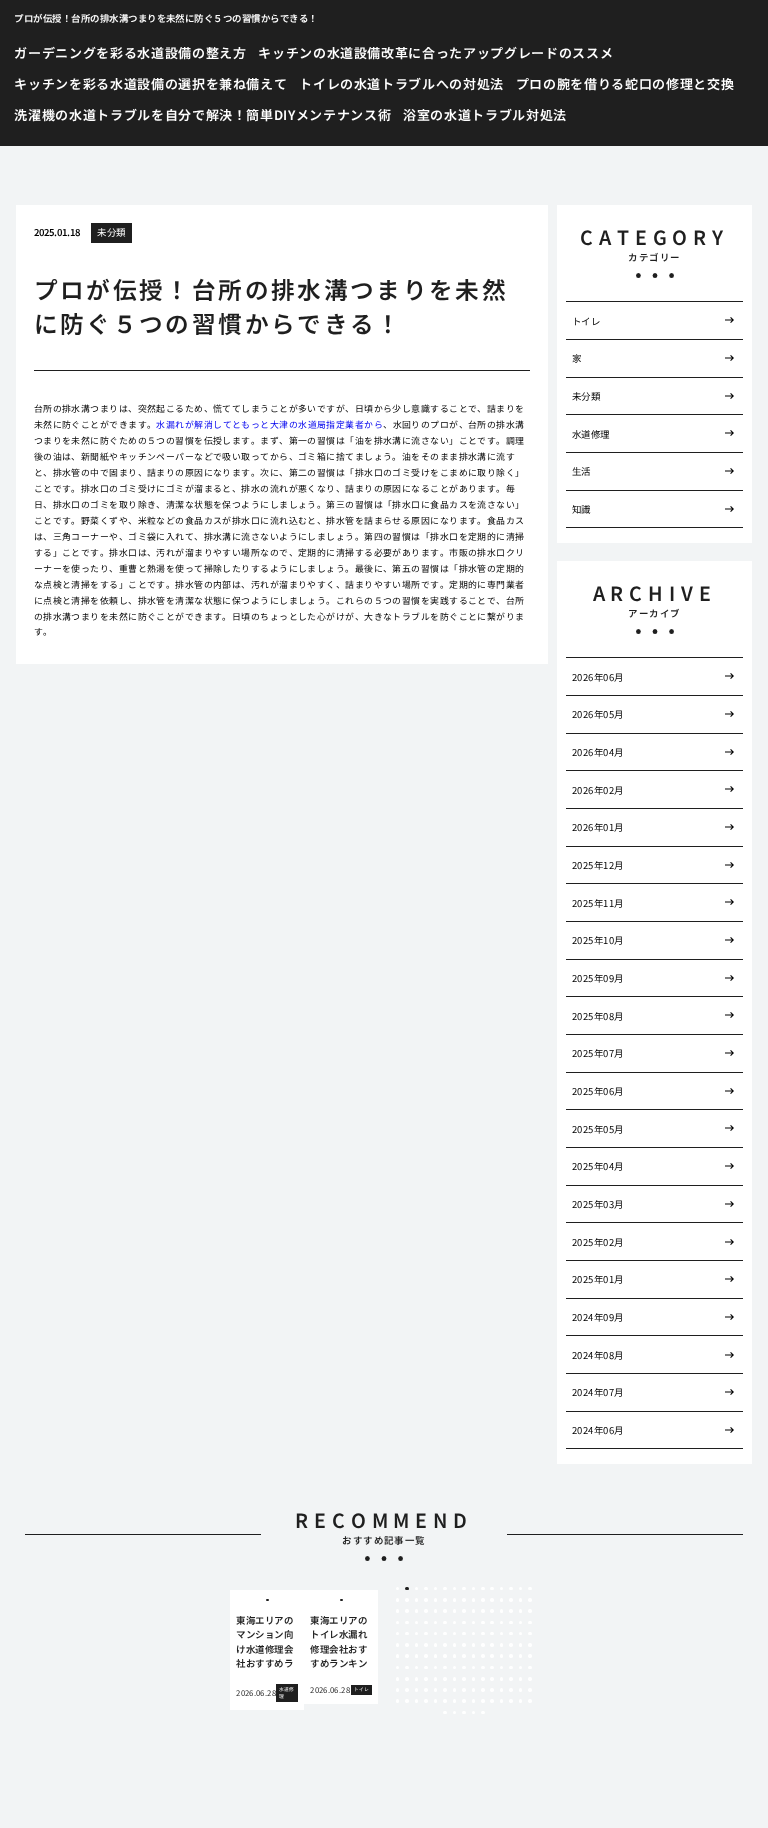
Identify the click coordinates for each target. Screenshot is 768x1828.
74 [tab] (521, 1634)
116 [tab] (492, 1668)
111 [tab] (445, 1668)
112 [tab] (455, 1668)
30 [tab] (530, 1600)
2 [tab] (407, 1589)
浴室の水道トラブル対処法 (485, 114)
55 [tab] (483, 1623)
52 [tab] (455, 1623)
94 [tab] (426, 1656)
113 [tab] (464, 1668)
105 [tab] (530, 1656)
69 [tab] (474, 1634)
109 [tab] (426, 1668)
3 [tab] (416, 1589)
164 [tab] (521, 1701)
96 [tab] (445, 1656)
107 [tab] (407, 1668)
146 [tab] (492, 1690)
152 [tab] (407, 1701)
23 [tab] (464, 1600)
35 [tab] (436, 1611)
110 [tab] (436, 1668)
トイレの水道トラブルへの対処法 (401, 83)
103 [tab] (511, 1656)
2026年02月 (598, 790)
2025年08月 (598, 1016)
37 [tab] (455, 1611)
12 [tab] (502, 1589)
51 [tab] (445, 1623)
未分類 (111, 232)
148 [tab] (511, 1690)
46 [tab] (398, 1623)
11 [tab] (492, 1589)
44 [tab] (521, 1611)
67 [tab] (455, 1634)
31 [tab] (398, 1611)
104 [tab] (521, 1656)
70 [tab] (483, 1634)
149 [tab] (521, 1690)
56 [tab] (492, 1623)
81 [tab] (445, 1645)
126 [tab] (445, 1679)
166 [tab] (445, 1713)
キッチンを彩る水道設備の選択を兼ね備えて (150, 83)
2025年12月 (598, 865)
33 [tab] (417, 1611)
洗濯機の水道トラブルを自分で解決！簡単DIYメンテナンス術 (202, 114)
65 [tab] (436, 1634)
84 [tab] (474, 1645)
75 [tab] (530, 1634)
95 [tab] (436, 1656)
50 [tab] (436, 1623)
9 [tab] (473, 1589)
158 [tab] (464, 1701)
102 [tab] (502, 1656)
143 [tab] (464, 1690)
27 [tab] (502, 1600)
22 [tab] (455, 1600)
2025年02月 (598, 1242)
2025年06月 (598, 1091)
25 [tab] (483, 1600)
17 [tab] (407, 1600)
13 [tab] (511, 1589)
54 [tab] (474, 1623)
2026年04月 (598, 752)
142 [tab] (455, 1690)
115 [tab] (483, 1668)
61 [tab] (398, 1634)
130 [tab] (483, 1679)
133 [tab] (511, 1679)
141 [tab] (445, 1690)
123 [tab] (417, 1679)
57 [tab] (502, 1623)
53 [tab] (464, 1623)
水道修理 (591, 434)
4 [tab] (426, 1589)
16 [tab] (398, 1600)
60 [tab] (530, 1623)
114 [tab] (474, 1668)
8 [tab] (463, 1589)
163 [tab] (511, 1701)
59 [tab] (521, 1623)
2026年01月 (598, 827)
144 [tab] (474, 1690)
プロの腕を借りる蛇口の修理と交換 (625, 83)
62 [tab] (407, 1634)
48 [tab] (417, 1623)
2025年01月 (598, 1279)
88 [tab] (511, 1645)
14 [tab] (521, 1589)
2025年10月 (598, 940)
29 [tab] (521, 1600)
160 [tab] (483, 1701)
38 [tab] (464, 1611)
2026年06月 (598, 677)
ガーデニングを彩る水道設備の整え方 (130, 52)
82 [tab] (455, 1645)
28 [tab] (511, 1600)
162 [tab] (502, 1701)
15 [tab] (530, 1589)
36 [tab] (445, 1611)
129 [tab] (474, 1679)
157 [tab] (455, 1701)
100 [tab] (483, 1656)
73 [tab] (511, 1634)
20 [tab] (436, 1600)
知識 (581, 509)
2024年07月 (598, 1392)
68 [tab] (464, 1634)
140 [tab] (436, 1690)
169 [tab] (474, 1713)
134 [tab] (521, 1679)
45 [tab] (530, 1611)
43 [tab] (511, 1611)
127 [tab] (455, 1679)
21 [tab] (445, 1600)
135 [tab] (530, 1679)
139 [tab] (426, 1690)
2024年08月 (598, 1355)
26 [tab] (492, 1600)
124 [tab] (426, 1679)
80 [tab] (436, 1645)
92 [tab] (407, 1656)
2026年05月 (598, 714)
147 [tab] (502, 1690)
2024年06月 (598, 1430)
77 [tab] (407, 1645)
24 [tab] (474, 1600)
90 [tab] (530, 1645)
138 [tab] (417, 1690)
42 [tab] (502, 1611)
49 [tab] (426, 1623)
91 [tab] (398, 1656)
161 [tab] (492, 1701)
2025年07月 (598, 1053)
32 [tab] (407, 1611)
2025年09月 (598, 978)
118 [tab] (511, 1668)
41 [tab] (492, 1611)
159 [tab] (474, 1701)
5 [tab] (435, 1589)
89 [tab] (521, 1645)
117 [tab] (502, 1668)
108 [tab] (417, 1668)
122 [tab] (407, 1679)
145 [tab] (483, 1690)
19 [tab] (426, 1600)
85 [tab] (483, 1645)
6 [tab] (444, 1589)
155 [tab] (436, 1701)
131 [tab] (492, 1679)
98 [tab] (464, 1656)
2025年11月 (598, 903)
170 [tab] (483, 1713)
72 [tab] (502, 1634)
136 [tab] (398, 1690)
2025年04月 (598, 1166)
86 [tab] (492, 1645)
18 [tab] (417, 1600)
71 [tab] (492, 1634)
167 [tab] (455, 1713)
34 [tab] (426, 1611)
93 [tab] (417, 1656)
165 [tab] (530, 1701)
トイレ (586, 321)
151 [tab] (398, 1701)
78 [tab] (417, 1645)
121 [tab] (398, 1679)
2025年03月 (598, 1204)
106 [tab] (398, 1668)
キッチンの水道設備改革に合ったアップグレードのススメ (435, 52)
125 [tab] (436, 1679)
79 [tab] (426, 1645)
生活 (581, 471)
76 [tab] (398, 1645)
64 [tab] (426, 1634)
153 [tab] (417, 1701)
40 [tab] (483, 1611)
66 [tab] (445, 1634)
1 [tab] (397, 1589)
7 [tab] (454, 1589)
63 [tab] (417, 1634)
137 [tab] (407, 1690)
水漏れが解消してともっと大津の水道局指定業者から (269, 424)
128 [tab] (464, 1679)
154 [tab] (426, 1701)
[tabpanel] (267, 1650)
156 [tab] (445, 1701)
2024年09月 (598, 1317)
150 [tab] (530, 1690)
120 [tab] (530, 1668)
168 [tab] (464, 1713)
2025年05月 (598, 1129)
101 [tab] (492, 1656)
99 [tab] (474, 1656)
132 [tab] (502, 1679)
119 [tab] (521, 1668)
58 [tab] (511, 1623)
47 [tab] (407, 1623)
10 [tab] (483, 1589)
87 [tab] (502, 1645)
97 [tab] (455, 1656)
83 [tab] (464, 1645)
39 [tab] (474, 1611)
